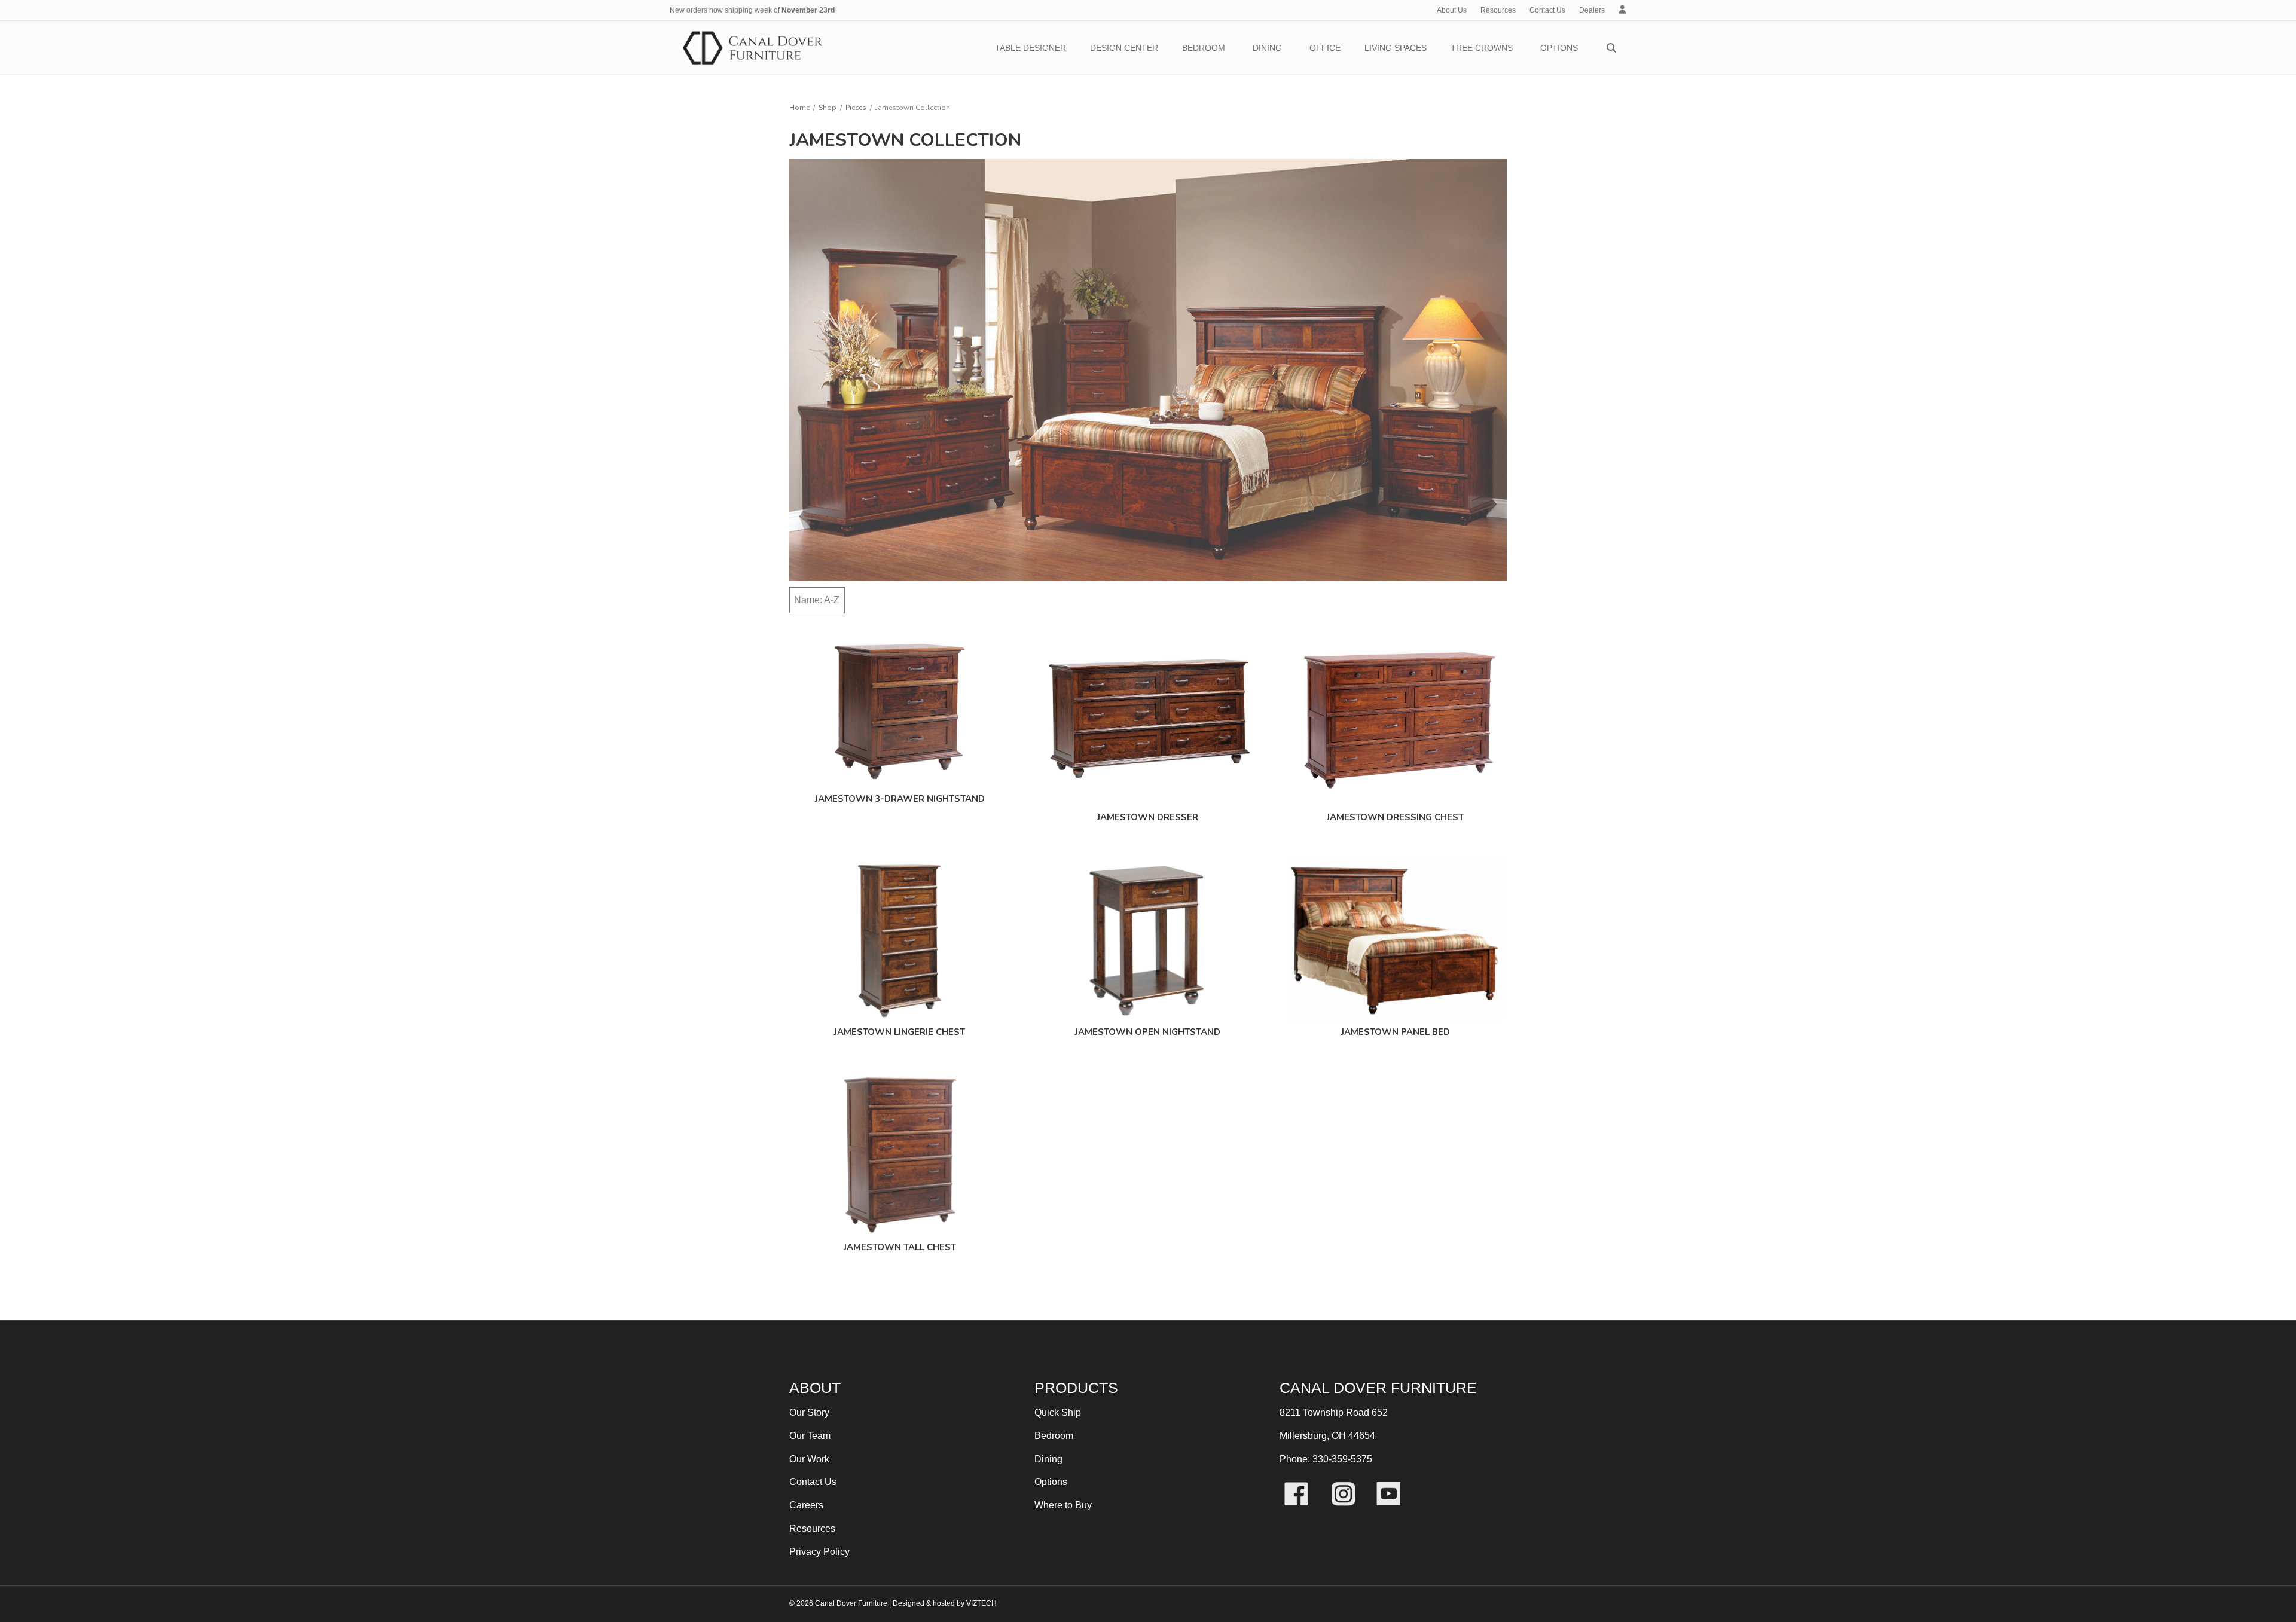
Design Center (1124, 48)
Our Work (809, 1459)
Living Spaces (1396, 48)
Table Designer (1031, 48)
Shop (828, 108)
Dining (1267, 48)
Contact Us (1547, 10)
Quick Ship (1058, 1412)
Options (1559, 48)
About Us (1452, 10)
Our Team (810, 1436)
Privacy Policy (819, 1552)
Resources (1498, 10)
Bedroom (1204, 48)
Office (1325, 48)
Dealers (1592, 10)
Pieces (856, 108)
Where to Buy (1063, 1505)
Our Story (809, 1412)
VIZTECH (981, 1603)
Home (799, 108)
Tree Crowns (1482, 48)
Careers (806, 1505)
